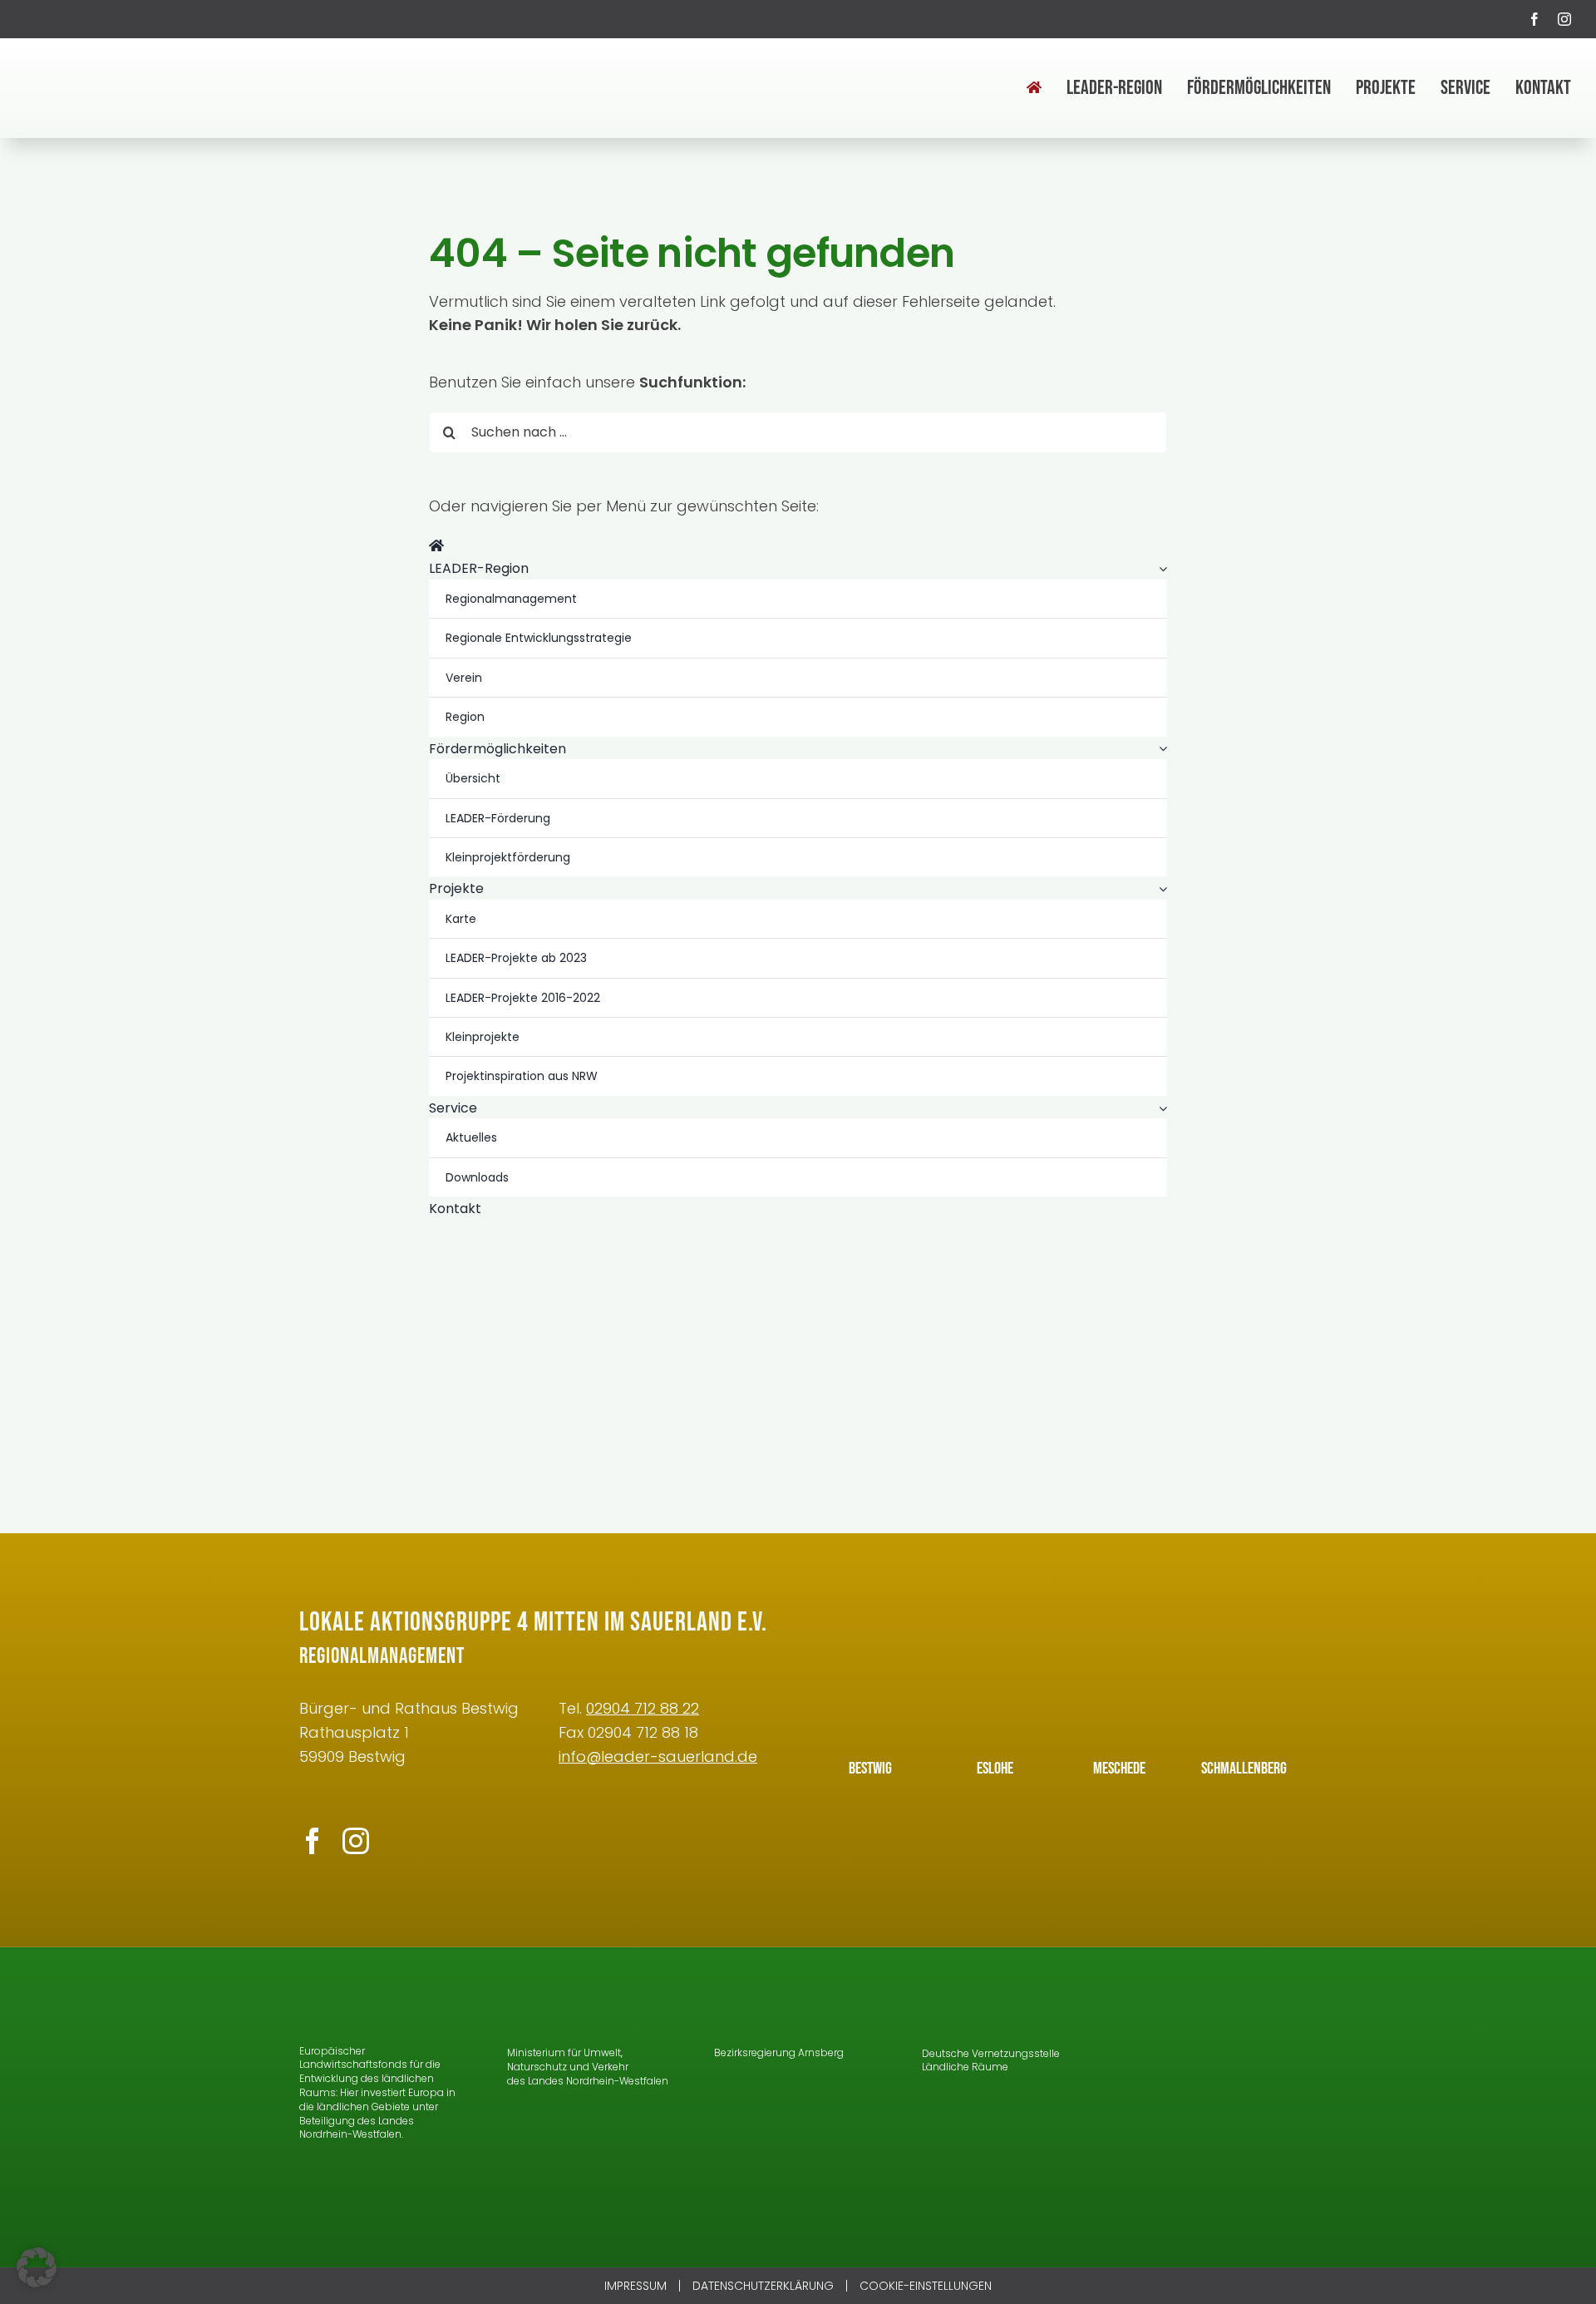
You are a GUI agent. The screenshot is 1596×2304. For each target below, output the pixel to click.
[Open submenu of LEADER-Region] (1160, 569)
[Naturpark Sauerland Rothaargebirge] (1213, 2138)
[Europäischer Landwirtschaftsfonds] (362, 1996)
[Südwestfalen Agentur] (1213, 1996)
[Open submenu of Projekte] (1160, 889)
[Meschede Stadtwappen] (1120, 1689)
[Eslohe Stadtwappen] (995, 1689)
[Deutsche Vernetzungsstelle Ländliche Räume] (968, 1996)
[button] (37, 2267)
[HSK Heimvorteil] (1213, 2062)
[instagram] (1564, 19)
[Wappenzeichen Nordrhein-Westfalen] (530, 1996)
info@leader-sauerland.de (658, 1756)
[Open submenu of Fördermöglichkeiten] (1160, 749)
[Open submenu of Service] (1160, 1108)
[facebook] (1534, 19)
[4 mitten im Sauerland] (112, 62)
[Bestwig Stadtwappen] (870, 1689)
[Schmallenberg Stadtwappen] (1244, 1689)
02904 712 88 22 (643, 1708)
